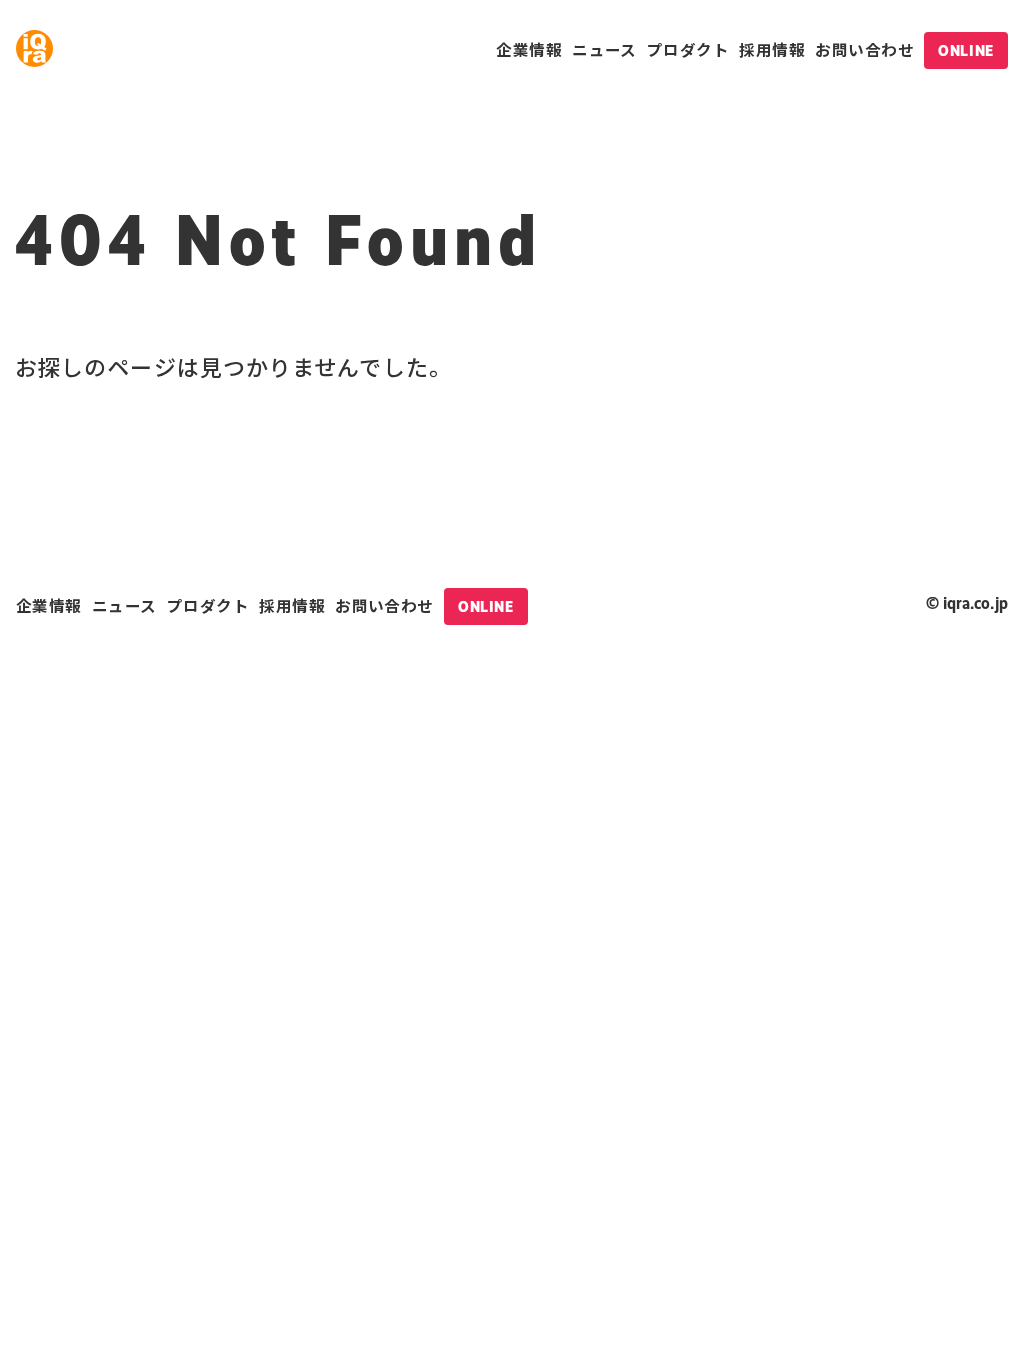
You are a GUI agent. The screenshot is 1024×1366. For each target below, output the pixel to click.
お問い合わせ (864, 49)
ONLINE (965, 50)
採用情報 (772, 49)
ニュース (604, 49)
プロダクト (688, 49)
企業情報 (529, 49)
